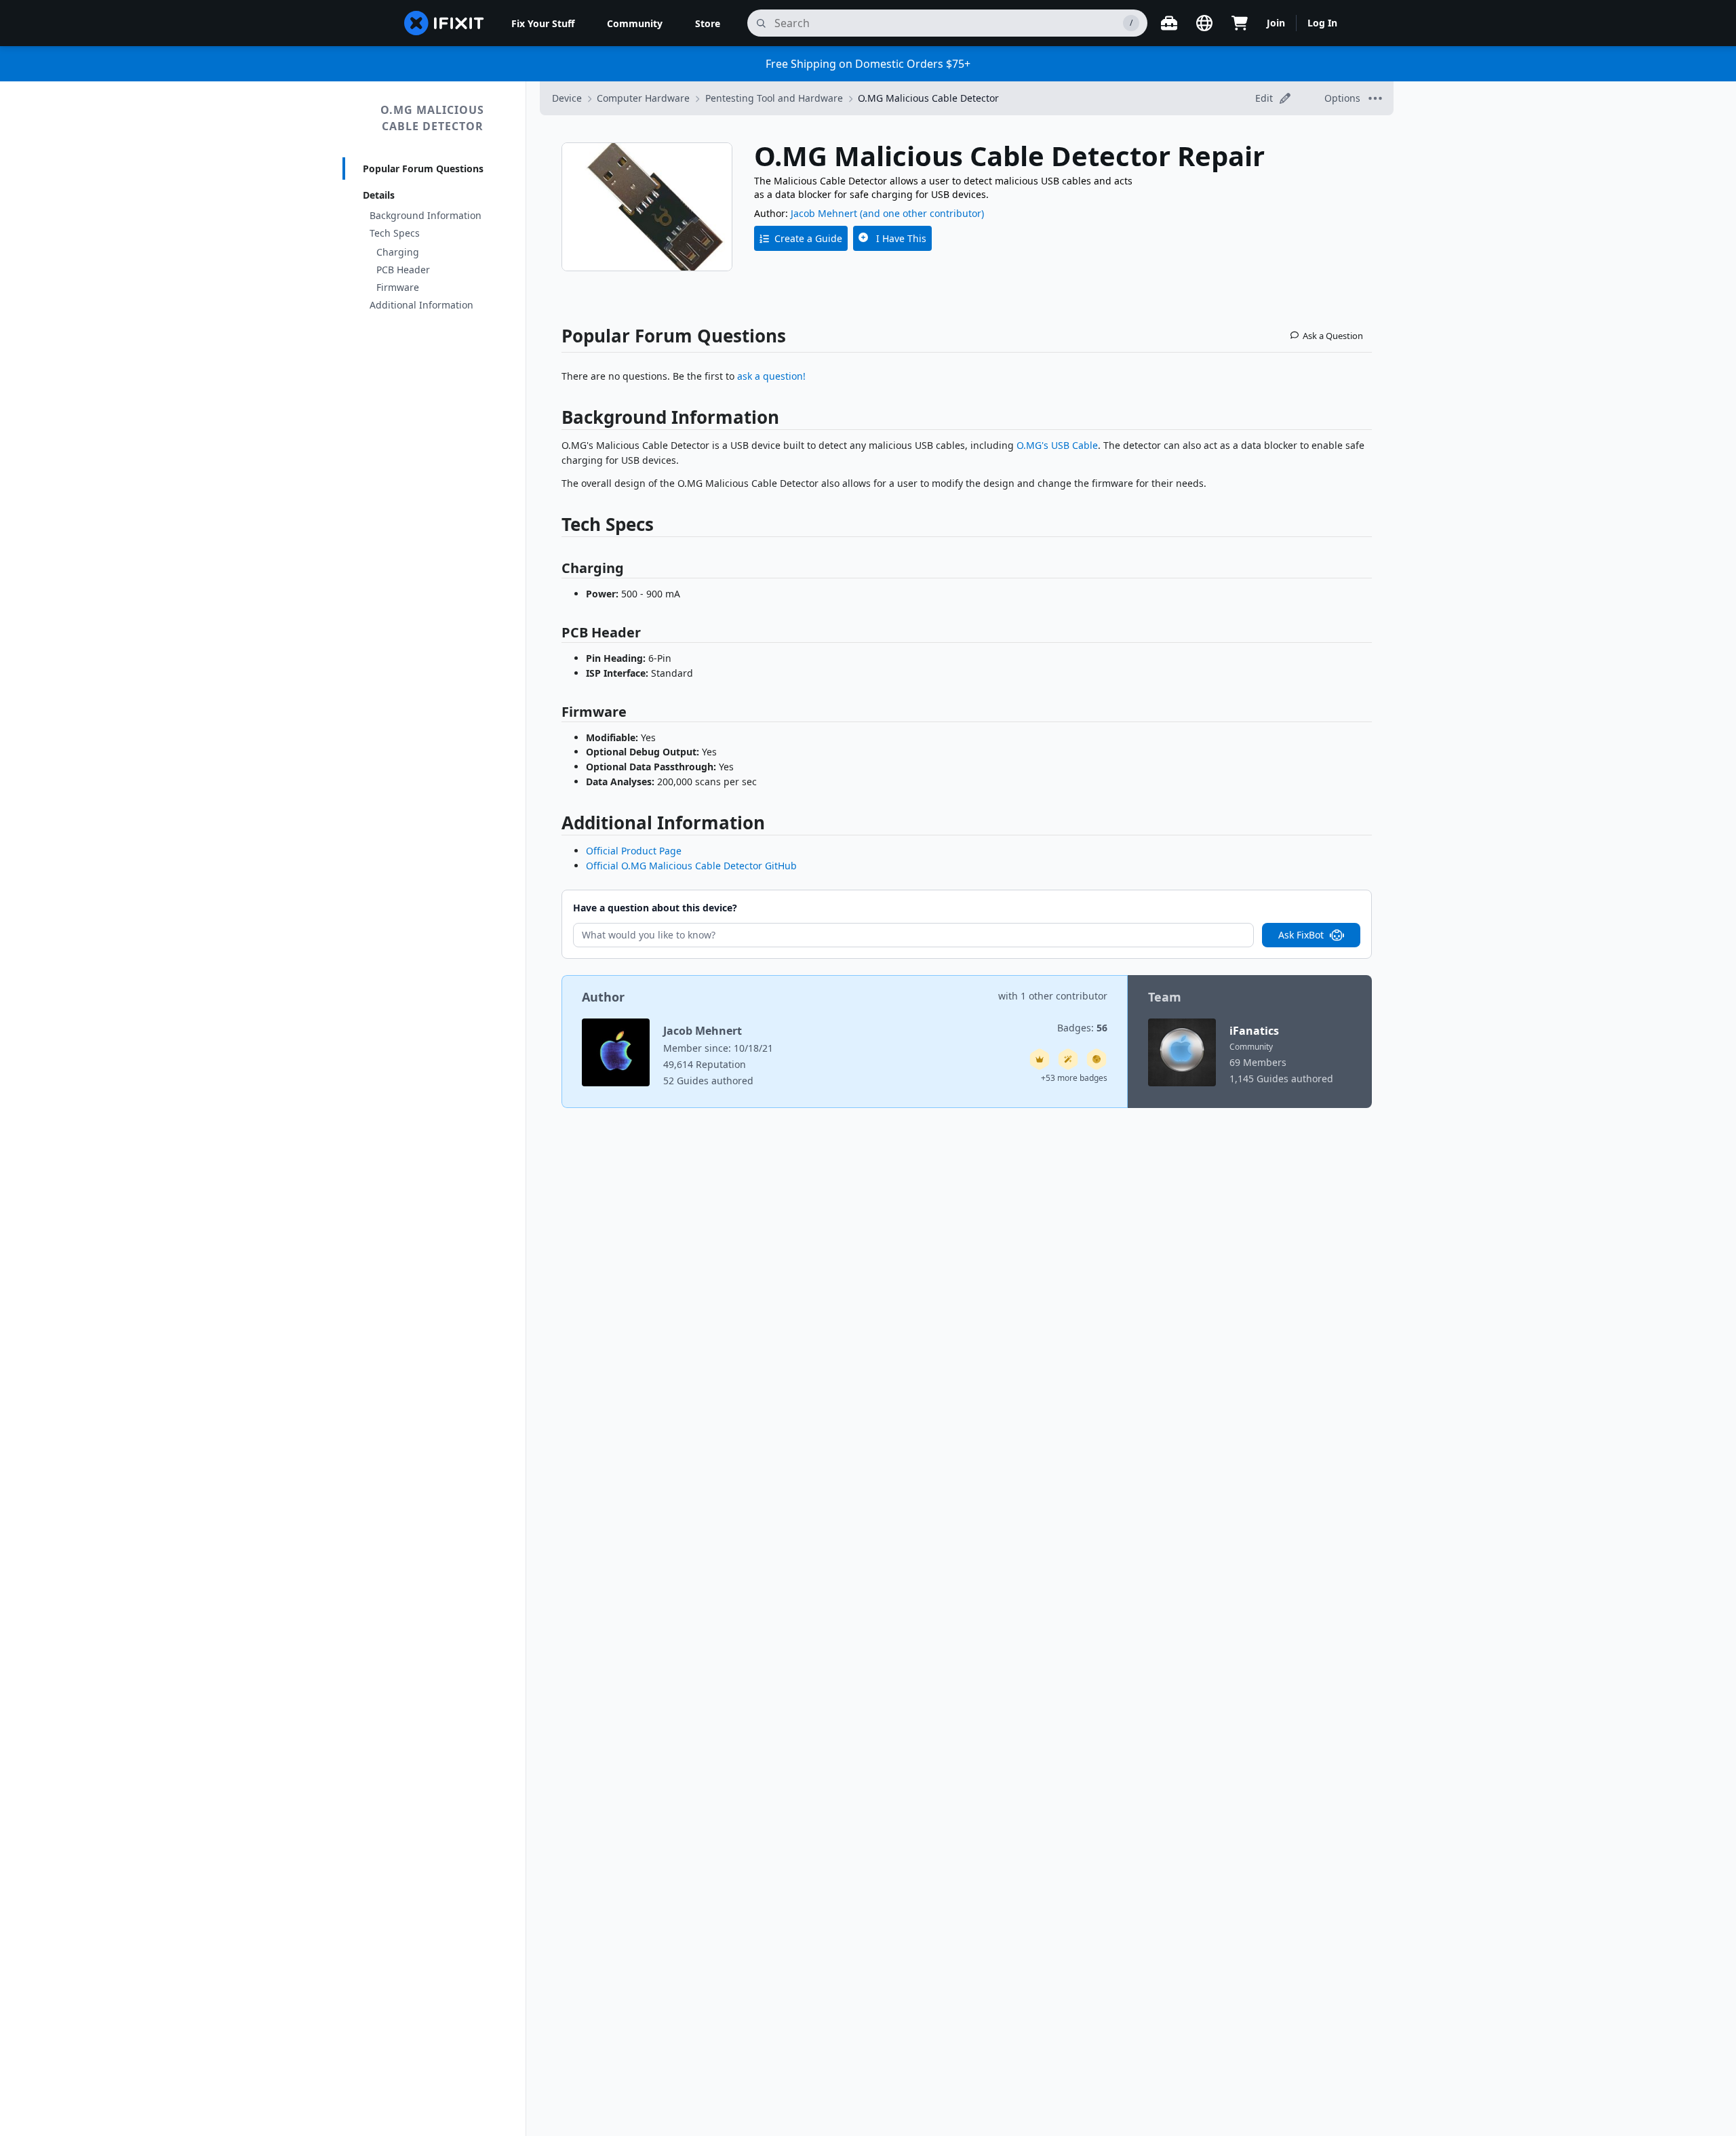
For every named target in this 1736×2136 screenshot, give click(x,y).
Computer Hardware (643, 98)
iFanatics (1254, 1031)
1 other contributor (1064, 996)
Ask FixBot (1301, 935)
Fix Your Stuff (543, 23)
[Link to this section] (555, 420)
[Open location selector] (1204, 23)
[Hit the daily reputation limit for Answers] (1040, 1059)
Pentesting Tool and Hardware (774, 98)
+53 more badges (1074, 1078)
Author (603, 997)
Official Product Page (634, 851)
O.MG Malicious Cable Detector (432, 118)
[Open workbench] (1169, 23)
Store (708, 23)
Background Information (426, 215)
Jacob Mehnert (824, 213)
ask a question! (771, 376)
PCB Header (403, 270)
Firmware (398, 287)
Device (567, 98)
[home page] (444, 23)
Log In (1322, 23)
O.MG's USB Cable (1057, 445)
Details (379, 195)
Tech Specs (395, 233)
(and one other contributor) (922, 213)
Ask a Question (1333, 336)
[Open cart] (1240, 23)
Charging (398, 252)
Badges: (1082, 1028)
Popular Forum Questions (423, 169)
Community (635, 23)
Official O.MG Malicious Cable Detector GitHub (691, 866)
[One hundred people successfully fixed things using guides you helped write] (1068, 1059)
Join (1276, 23)
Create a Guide (808, 238)
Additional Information (421, 305)
